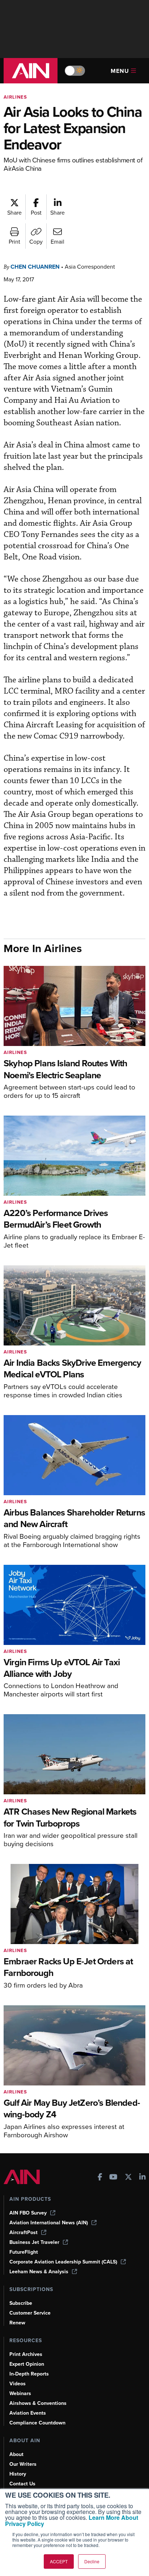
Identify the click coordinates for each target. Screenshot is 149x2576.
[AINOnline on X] (128, 2178)
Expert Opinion (27, 2364)
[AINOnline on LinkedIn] (142, 2178)
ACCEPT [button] (59, 2561)
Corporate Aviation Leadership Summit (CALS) (63, 2262)
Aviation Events (28, 2413)
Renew (17, 2323)
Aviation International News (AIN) (49, 2223)
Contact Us (22, 2484)
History (18, 2474)
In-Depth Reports (29, 2374)
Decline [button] (92, 2561)
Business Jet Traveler (34, 2242)
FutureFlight (24, 2252)
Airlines (15, 97)
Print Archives (26, 2354)
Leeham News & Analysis (39, 2272)
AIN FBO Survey (28, 2213)
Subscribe (21, 2303)
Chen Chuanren (35, 267)
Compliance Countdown (37, 2423)
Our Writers (23, 2464)
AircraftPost (24, 2232)
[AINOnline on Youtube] (113, 2178)
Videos (18, 2384)
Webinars (20, 2393)
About (16, 2454)
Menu (120, 71)
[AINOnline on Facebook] (100, 2178)
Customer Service (30, 2313)
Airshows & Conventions (38, 2403)
